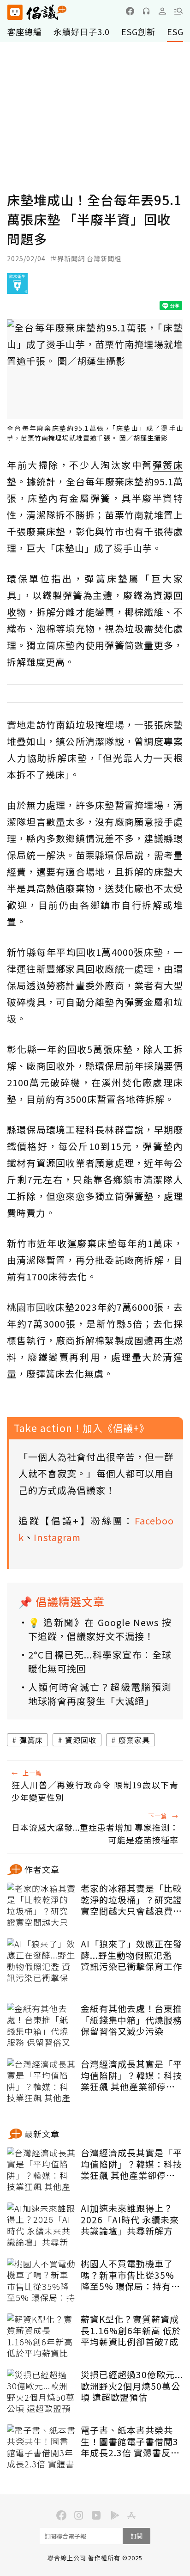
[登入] (162, 11)
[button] (178, 11)
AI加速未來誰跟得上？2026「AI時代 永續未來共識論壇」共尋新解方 (130, 2220)
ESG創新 (138, 31)
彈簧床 (31, 1740)
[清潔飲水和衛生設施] (17, 287)
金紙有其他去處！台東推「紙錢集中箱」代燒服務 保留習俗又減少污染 (131, 2020)
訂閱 (137, 2536)
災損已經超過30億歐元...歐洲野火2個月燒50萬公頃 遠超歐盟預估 (132, 2386)
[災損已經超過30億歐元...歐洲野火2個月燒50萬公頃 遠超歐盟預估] (42, 2392)
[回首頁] (37, 12)
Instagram (57, 1537)
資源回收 (81, 1740)
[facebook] (130, 11)
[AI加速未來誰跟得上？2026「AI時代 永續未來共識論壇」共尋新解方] (42, 2226)
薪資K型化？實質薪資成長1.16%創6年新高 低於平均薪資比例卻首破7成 (131, 2331)
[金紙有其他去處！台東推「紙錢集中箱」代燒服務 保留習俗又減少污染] (42, 2026)
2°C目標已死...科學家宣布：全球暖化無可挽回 (100, 1661)
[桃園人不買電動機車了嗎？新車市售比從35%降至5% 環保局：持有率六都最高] (42, 2281)
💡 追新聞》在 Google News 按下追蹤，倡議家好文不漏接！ (100, 1629)
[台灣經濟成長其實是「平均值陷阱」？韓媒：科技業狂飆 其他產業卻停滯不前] (42, 2081)
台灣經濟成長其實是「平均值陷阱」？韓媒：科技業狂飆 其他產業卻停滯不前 (131, 2075)
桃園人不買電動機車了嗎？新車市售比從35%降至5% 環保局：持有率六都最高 (131, 2275)
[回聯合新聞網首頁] (15, 12)
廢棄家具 (134, 1740)
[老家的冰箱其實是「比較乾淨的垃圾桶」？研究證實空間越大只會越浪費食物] (42, 1906)
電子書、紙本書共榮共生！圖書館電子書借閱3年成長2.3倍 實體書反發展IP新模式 (130, 2441)
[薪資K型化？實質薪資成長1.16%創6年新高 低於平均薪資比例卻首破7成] (42, 2337)
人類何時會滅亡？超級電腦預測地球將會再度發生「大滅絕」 (100, 1694)
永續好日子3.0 (82, 31)
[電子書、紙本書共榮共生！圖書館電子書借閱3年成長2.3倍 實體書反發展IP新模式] (42, 2448)
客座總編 (24, 31)
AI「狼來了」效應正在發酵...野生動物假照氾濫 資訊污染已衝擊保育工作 (131, 1955)
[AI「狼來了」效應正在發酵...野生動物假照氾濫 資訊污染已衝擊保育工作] (42, 1961)
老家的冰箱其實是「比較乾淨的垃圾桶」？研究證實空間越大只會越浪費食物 (131, 1900)
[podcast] (146, 11)
